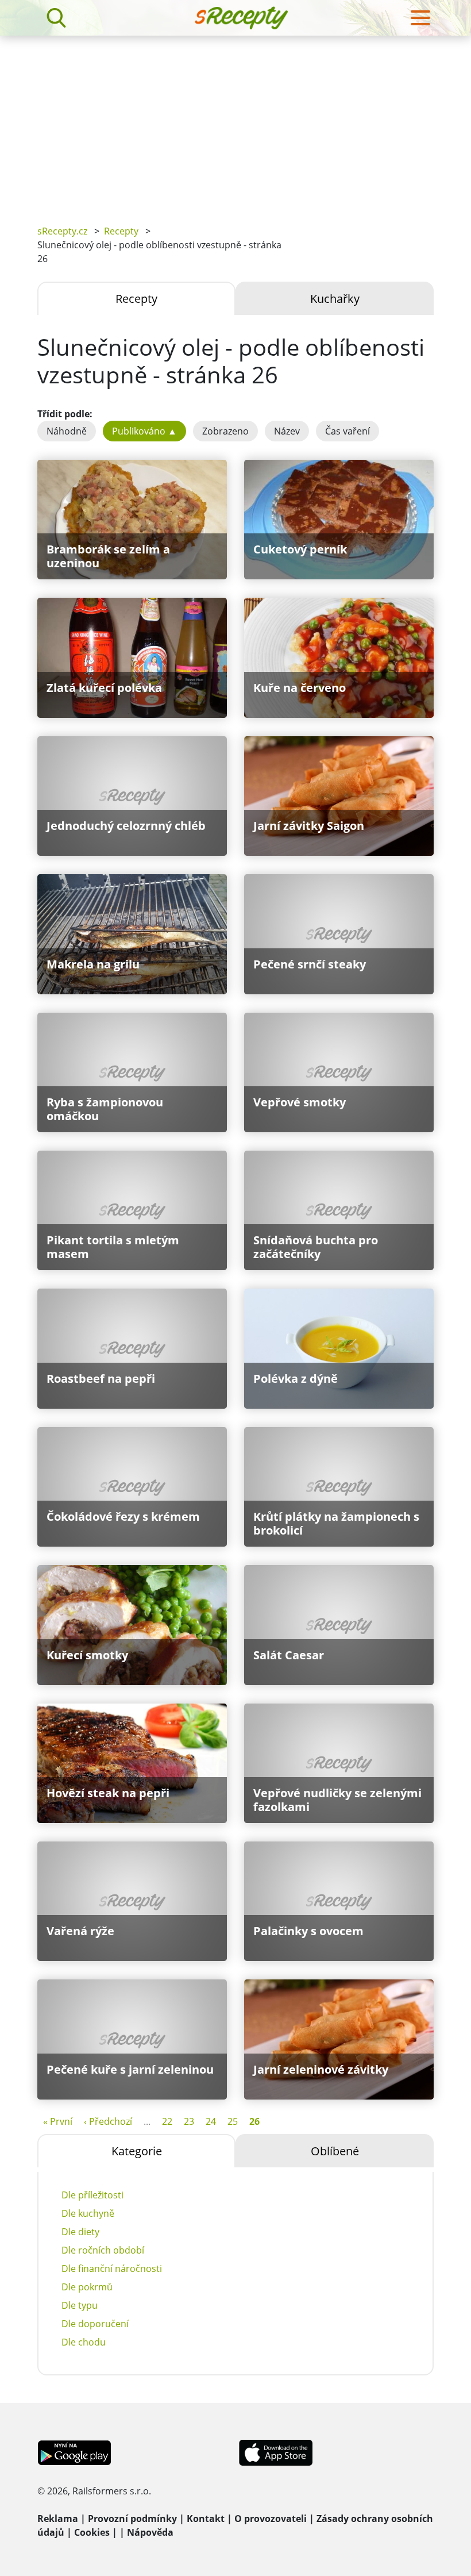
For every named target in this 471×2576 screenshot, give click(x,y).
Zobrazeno (225, 431)
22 (167, 2121)
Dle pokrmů (87, 2287)
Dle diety (80, 2232)
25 (233, 2121)
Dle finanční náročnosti (112, 2269)
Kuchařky (335, 299)
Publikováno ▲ (144, 431)
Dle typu (80, 2305)
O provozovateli (271, 2519)
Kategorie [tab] (137, 2151)
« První (58, 2121)
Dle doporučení (95, 2324)
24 (211, 2121)
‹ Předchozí (108, 2121)
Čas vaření (348, 431)
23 (189, 2121)
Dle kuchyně (88, 2213)
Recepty (121, 231)
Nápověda (150, 2532)
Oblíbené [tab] (335, 2151)
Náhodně (67, 431)
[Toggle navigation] (420, 18)
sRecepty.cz (62, 231)
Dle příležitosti (92, 2195)
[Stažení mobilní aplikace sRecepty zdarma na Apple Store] (275, 2452)
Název (287, 431)
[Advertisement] (235, 122)
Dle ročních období (103, 2250)
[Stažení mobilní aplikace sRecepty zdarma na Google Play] (74, 2452)
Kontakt (206, 2519)
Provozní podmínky (132, 2519)
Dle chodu (84, 2342)
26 (254, 2121)
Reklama (58, 2519)
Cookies (92, 2532)
